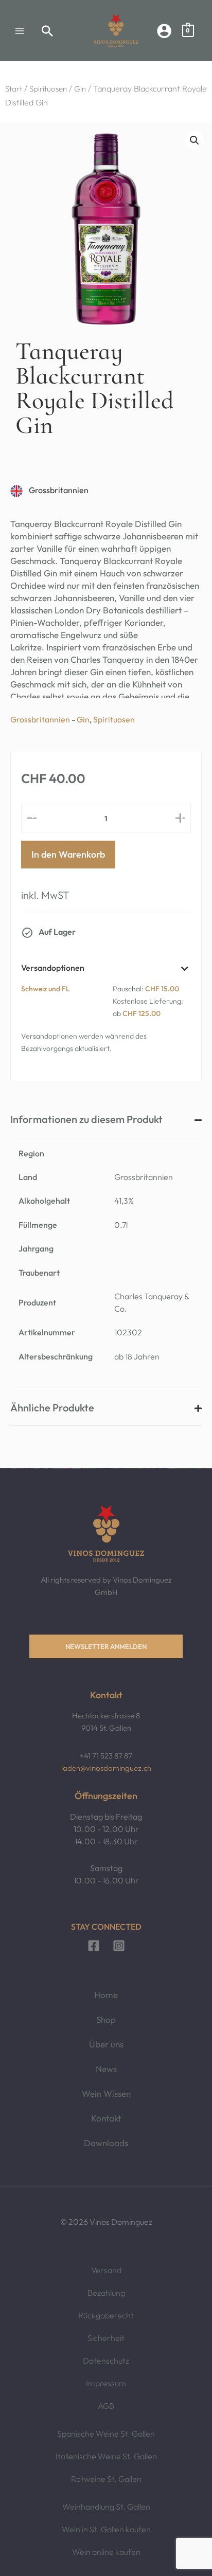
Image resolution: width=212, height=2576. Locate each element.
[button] (48, 31)
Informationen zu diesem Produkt (86, 1119)
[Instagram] (119, 1946)
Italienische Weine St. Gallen (106, 2456)
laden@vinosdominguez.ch (106, 1768)
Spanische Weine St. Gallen (106, 2434)
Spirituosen (48, 89)
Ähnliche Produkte (52, 1408)
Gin (80, 89)
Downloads (106, 2143)
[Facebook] (94, 1946)
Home (106, 1995)
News (106, 2069)
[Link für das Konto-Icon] (164, 31)
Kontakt (106, 2118)
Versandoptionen (53, 968)
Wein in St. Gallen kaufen (106, 2529)
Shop (106, 2019)
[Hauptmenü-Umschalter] (20, 31)
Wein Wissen (106, 2093)
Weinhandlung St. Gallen (106, 2507)
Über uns (106, 2044)
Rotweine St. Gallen (106, 2479)
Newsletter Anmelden (106, 1646)
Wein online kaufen (106, 2552)
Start (14, 89)
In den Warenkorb (68, 854)
